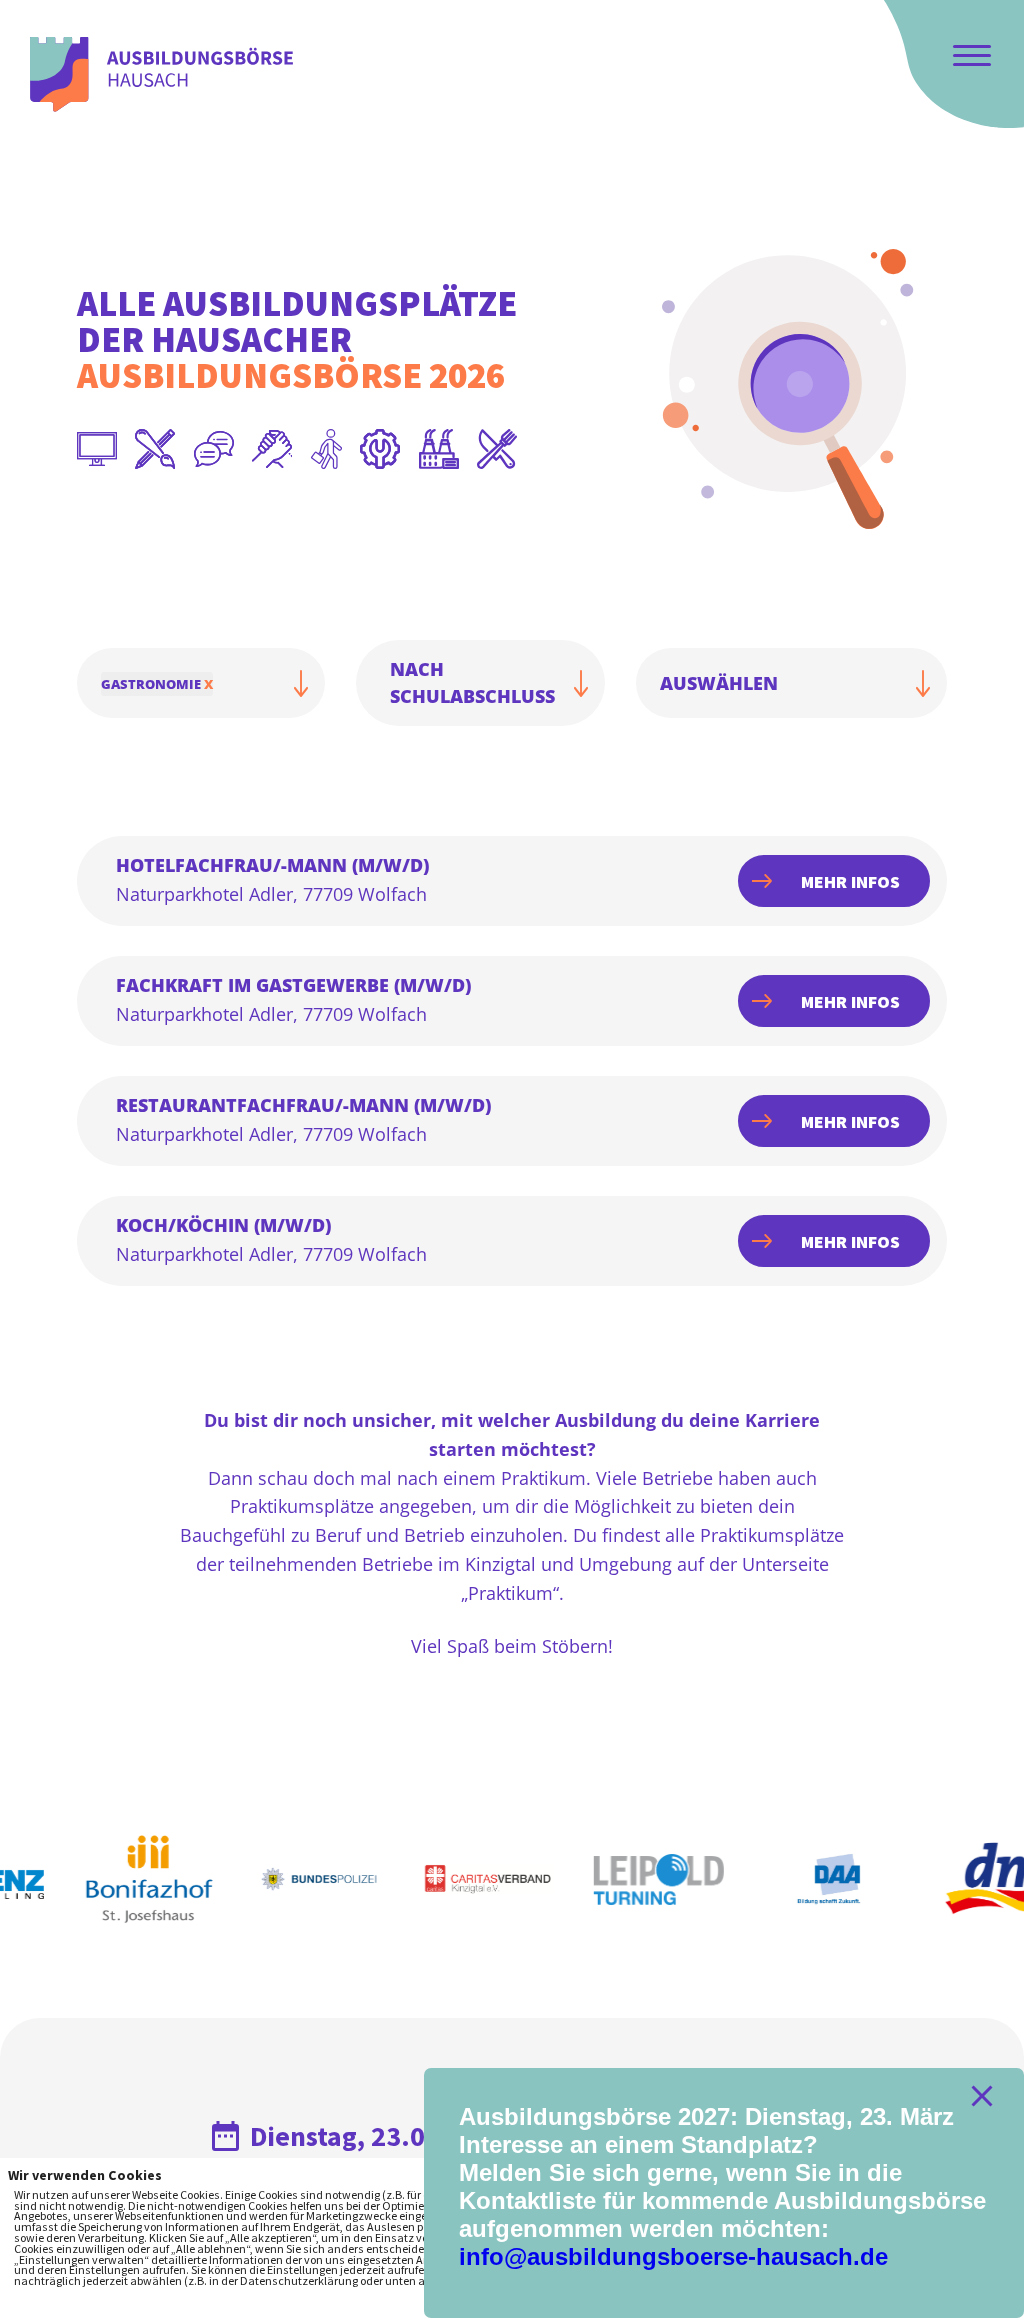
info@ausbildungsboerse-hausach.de (673, 2256)
